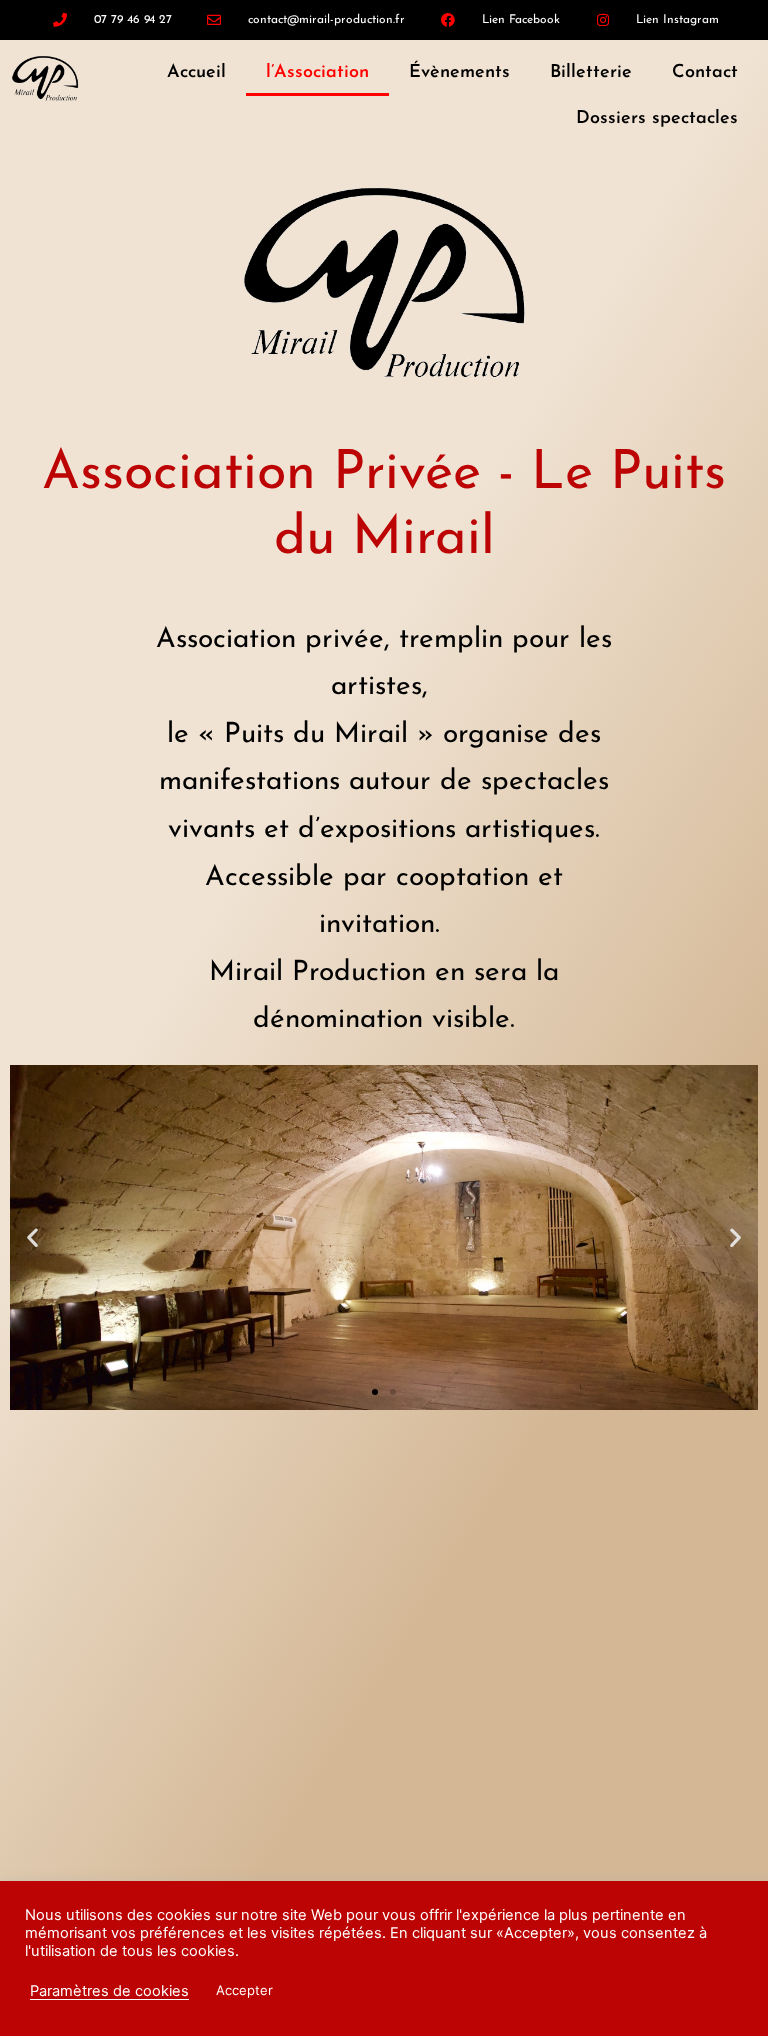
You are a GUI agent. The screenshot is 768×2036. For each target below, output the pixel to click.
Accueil (196, 73)
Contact (705, 73)
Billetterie (591, 73)
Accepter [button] (244, 1990)
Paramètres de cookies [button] (109, 1991)
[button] (32, 1237)
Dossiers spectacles (657, 119)
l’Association (317, 73)
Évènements (459, 73)
